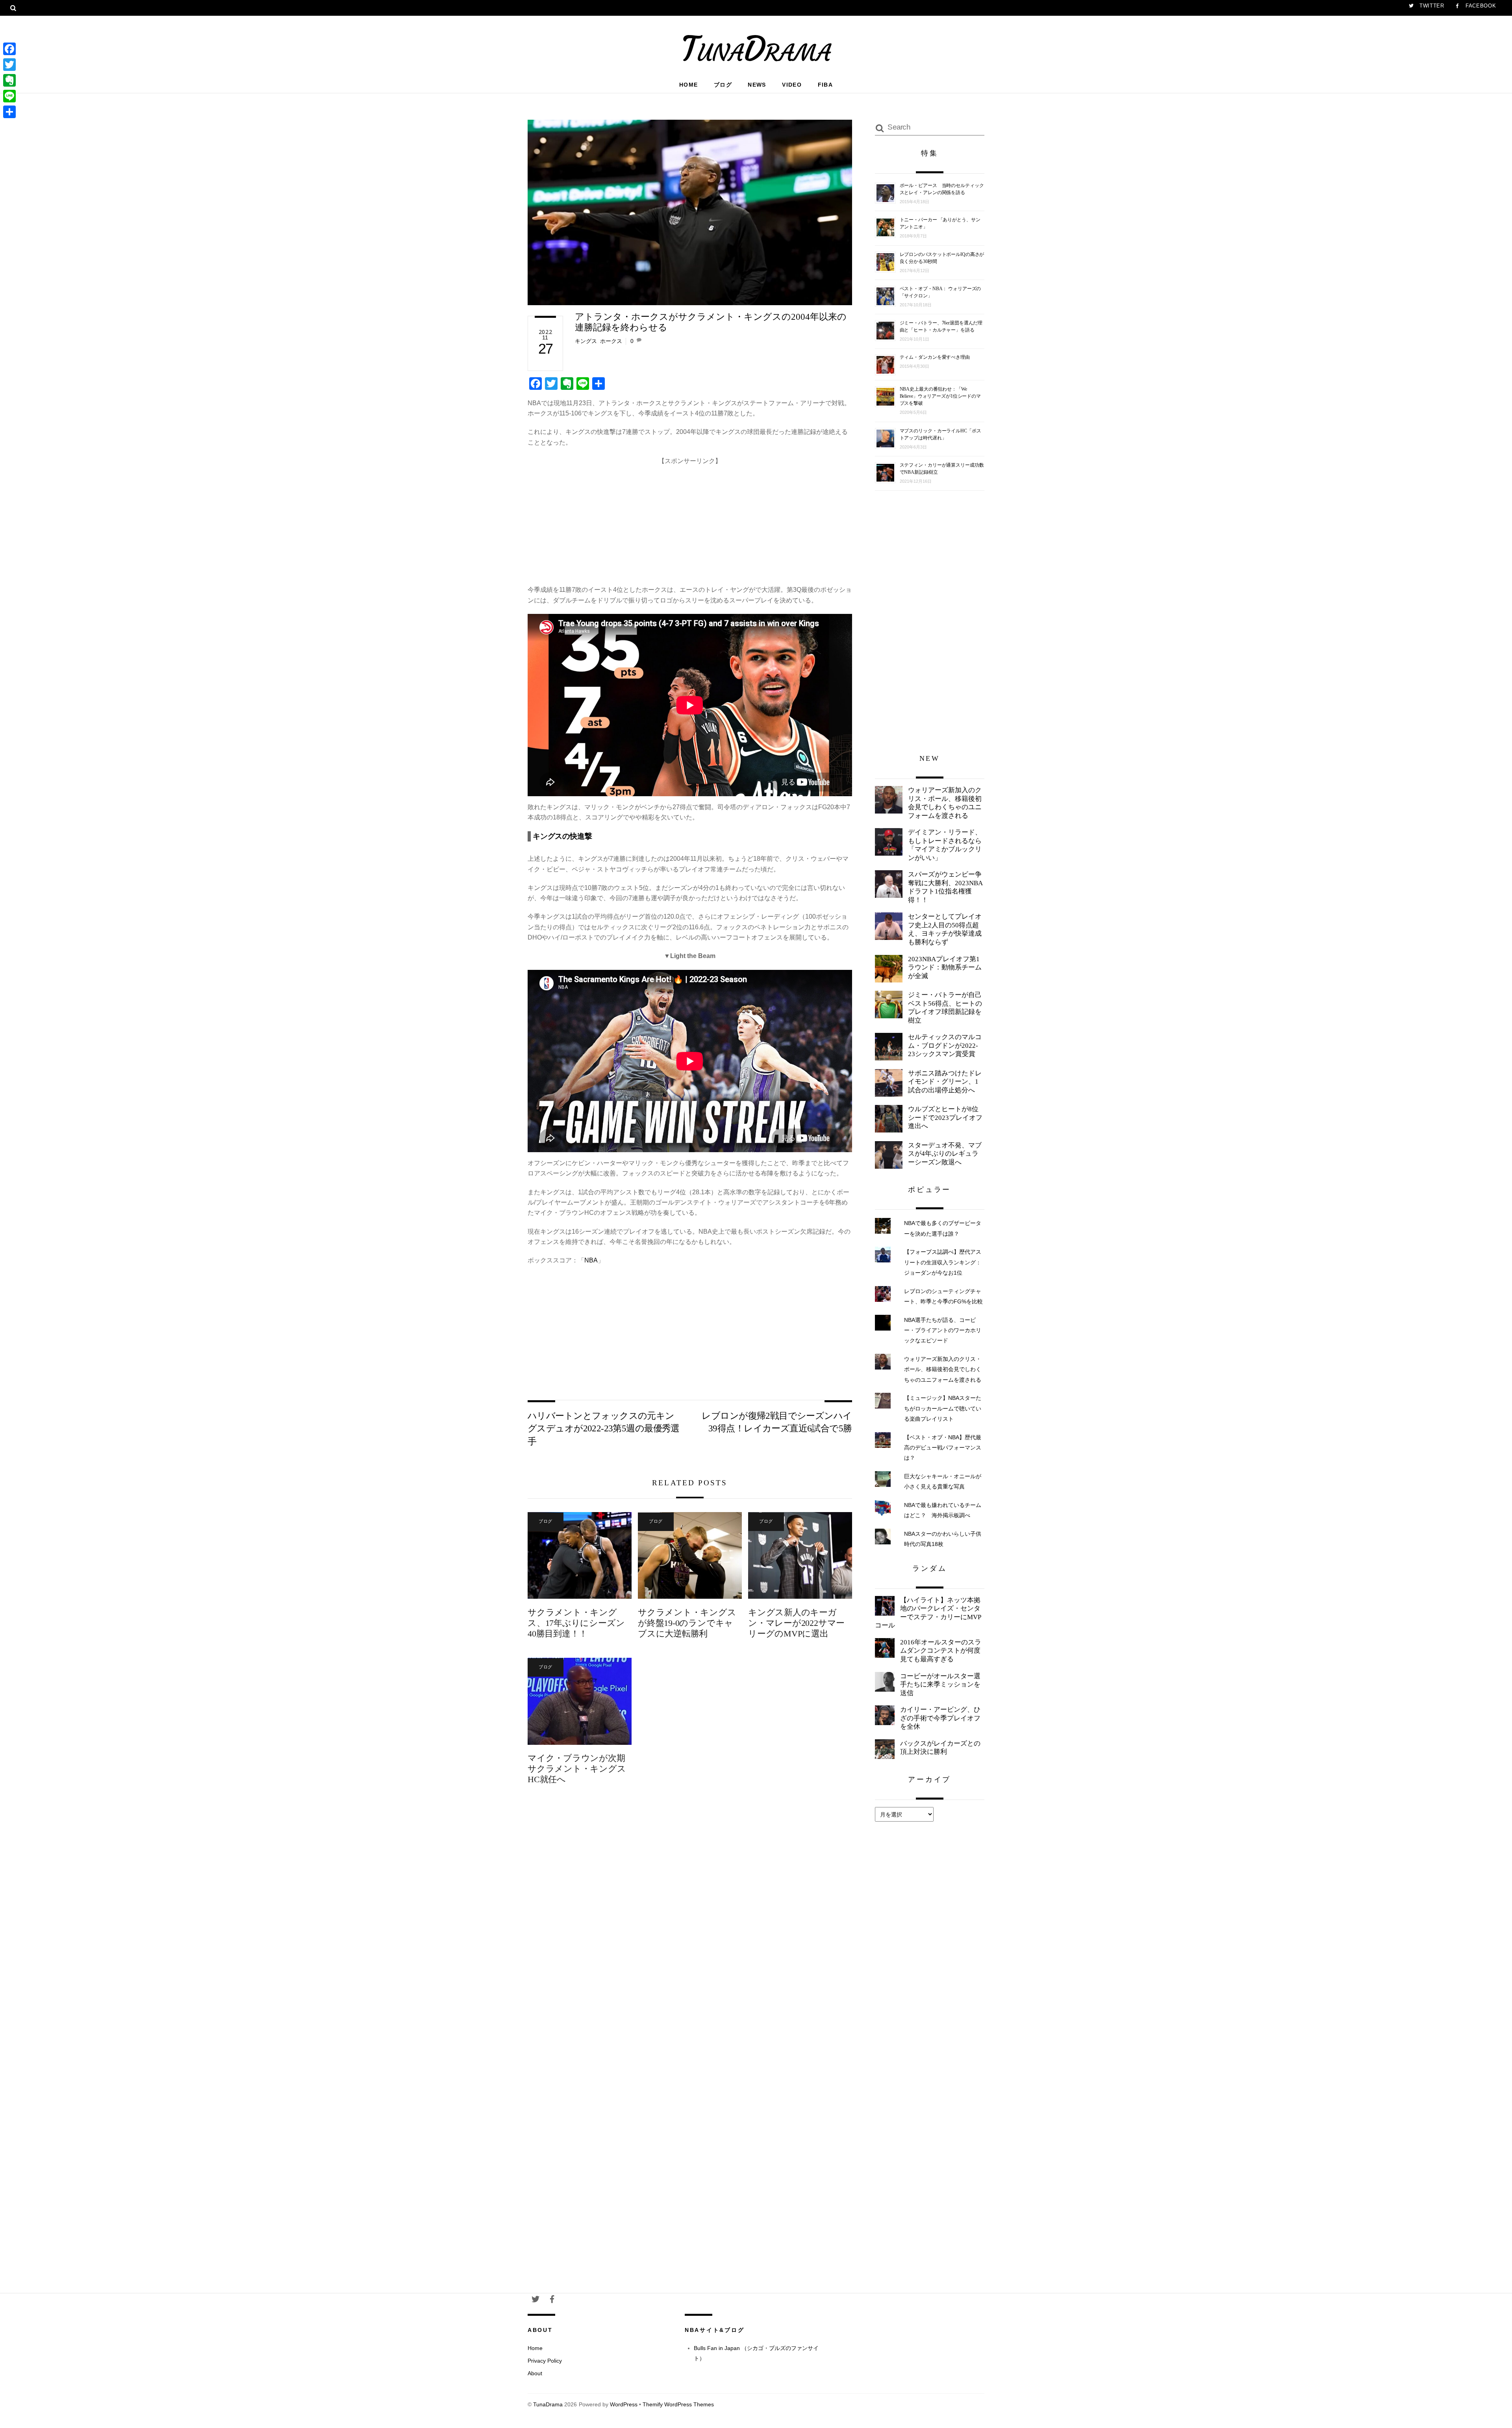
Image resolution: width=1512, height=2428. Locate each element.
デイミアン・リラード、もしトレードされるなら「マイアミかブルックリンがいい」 (945, 845)
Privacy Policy (545, 2361)
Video (792, 85)
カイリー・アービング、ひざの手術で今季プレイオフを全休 (940, 1718)
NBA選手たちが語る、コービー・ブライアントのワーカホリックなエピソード (943, 1330)
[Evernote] (9, 80)
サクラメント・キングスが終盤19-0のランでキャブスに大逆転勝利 (687, 1623)
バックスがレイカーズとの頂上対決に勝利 (940, 1748)
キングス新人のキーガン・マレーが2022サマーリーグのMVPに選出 (796, 1623)
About (535, 2373)
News (757, 85)
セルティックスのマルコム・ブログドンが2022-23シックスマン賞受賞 (945, 1045)
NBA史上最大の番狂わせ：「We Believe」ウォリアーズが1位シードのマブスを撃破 (940, 396)
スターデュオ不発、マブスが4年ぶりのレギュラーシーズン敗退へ (945, 1154)
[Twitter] (9, 65)
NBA (591, 1260)
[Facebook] (9, 49)
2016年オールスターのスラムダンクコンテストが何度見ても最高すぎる (941, 1651)
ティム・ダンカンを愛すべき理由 (935, 357)
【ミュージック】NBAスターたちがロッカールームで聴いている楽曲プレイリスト (943, 1408)
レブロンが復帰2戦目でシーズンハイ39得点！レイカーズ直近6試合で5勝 (777, 1422)
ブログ (723, 85)
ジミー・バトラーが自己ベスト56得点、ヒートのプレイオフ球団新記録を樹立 (945, 1008)
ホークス (611, 341)
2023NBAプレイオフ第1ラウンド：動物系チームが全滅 (945, 967)
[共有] (9, 112)
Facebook (1480, 6)
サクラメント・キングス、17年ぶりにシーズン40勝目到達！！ (576, 1623)
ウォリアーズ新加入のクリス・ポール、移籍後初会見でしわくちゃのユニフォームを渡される (945, 803)
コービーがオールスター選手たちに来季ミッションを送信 (940, 1685)
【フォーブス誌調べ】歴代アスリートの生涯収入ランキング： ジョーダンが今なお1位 (943, 1262)
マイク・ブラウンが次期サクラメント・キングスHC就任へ (577, 1769)
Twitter (1431, 6)
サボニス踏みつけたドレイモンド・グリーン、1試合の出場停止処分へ (945, 1082)
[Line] (9, 96)
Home (689, 85)
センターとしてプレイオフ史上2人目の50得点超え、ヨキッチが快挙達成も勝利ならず (945, 929)
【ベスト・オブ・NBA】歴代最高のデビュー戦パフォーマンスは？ (943, 1448)
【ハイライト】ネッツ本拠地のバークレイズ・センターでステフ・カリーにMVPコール (928, 1613)
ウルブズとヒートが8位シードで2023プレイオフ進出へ (945, 1118)
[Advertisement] (690, 521)
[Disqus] (690, 1922)
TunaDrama (548, 2405)
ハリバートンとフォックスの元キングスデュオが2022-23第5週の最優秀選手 (604, 1428)
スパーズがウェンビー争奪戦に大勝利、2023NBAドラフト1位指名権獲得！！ (945, 887)
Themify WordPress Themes (678, 2405)
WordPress (624, 2405)
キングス (586, 341)
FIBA (825, 85)
